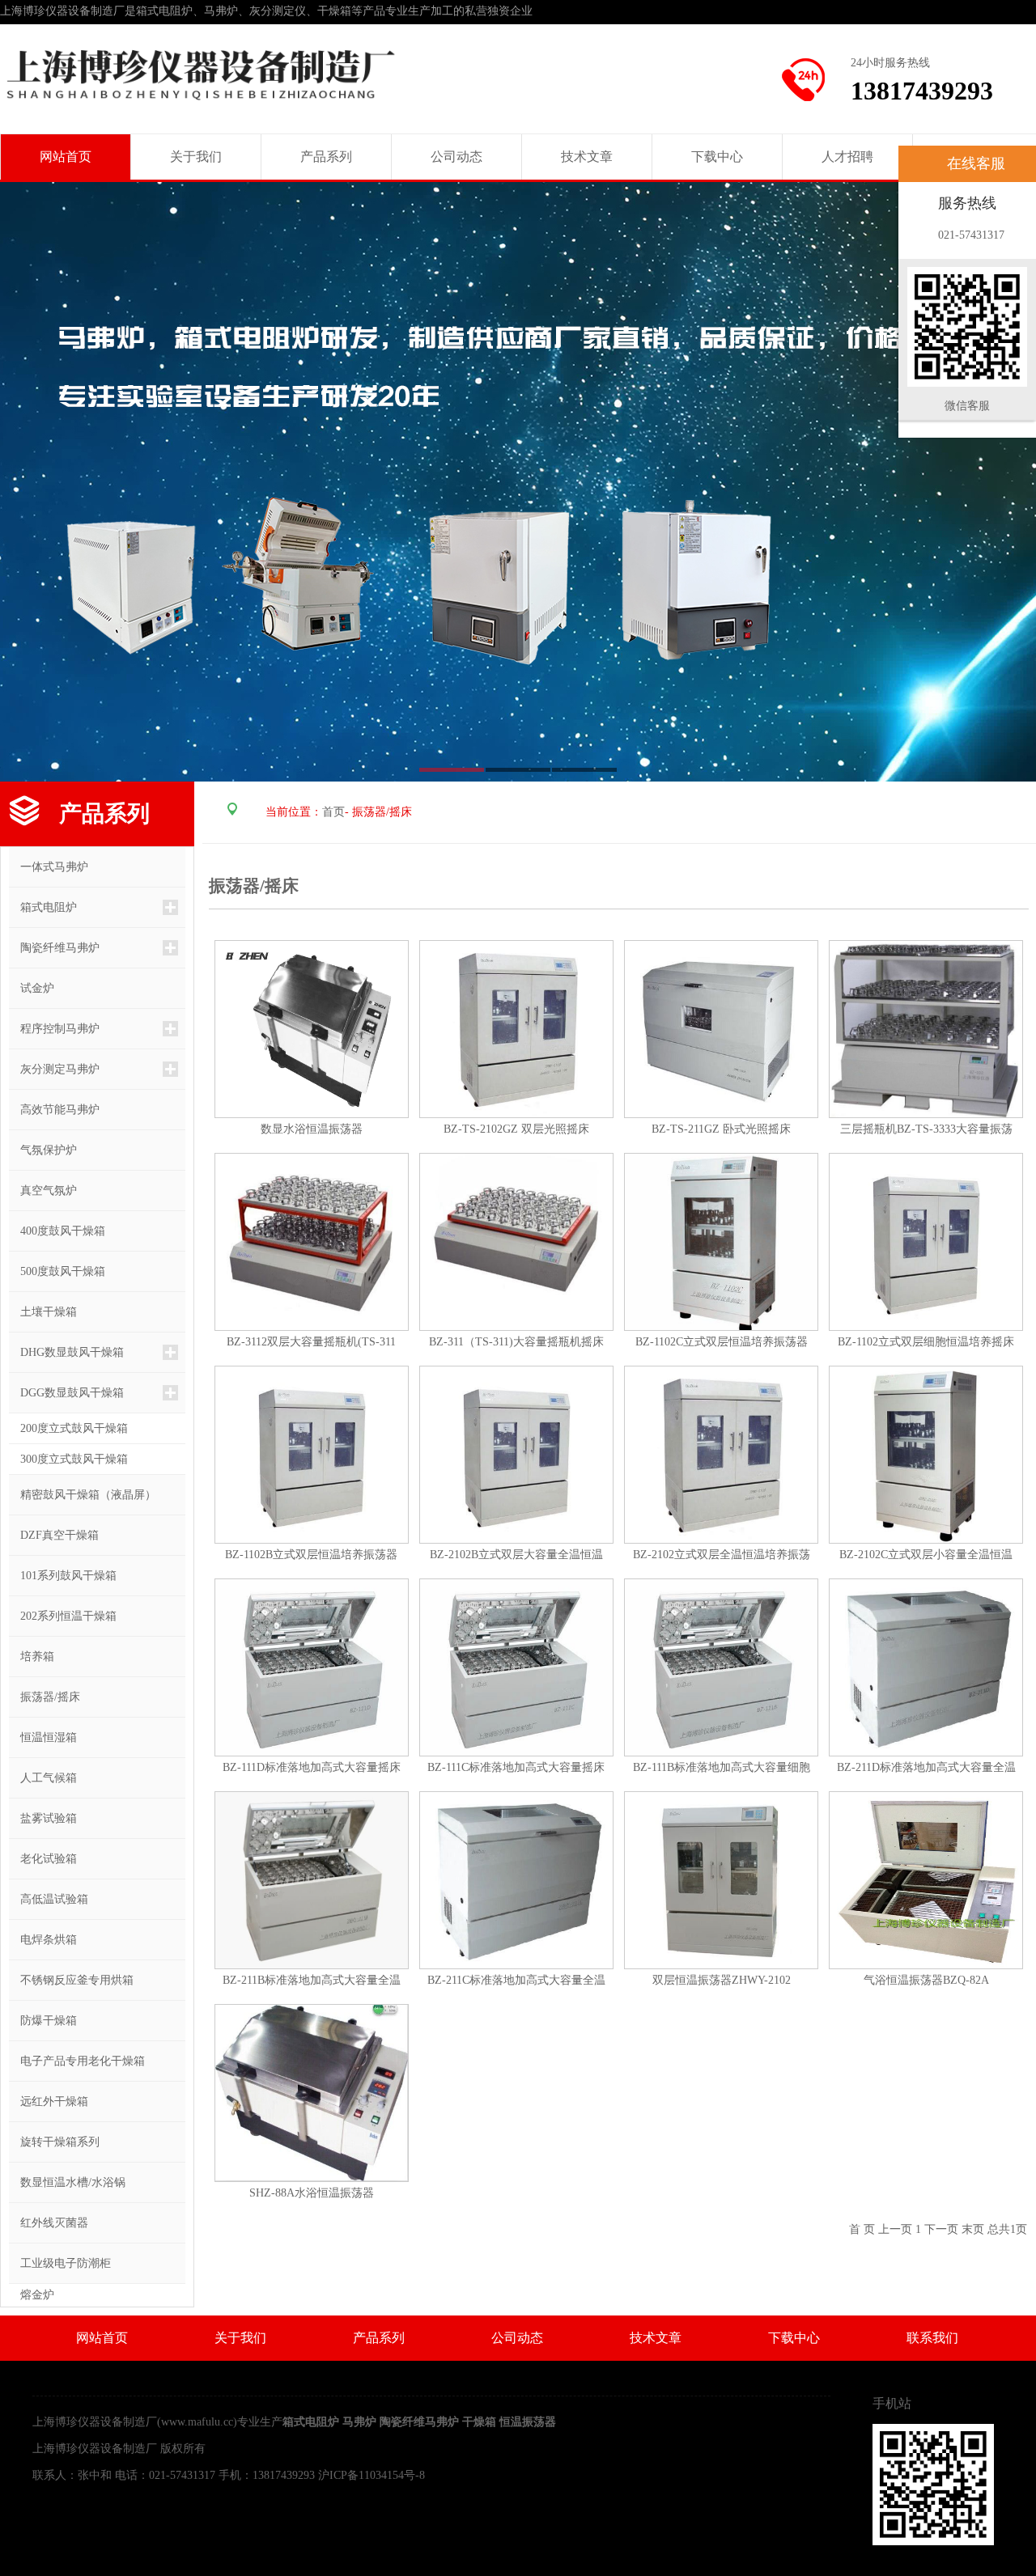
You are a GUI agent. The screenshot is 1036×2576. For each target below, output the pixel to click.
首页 (333, 812)
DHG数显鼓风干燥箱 (66, 1352)
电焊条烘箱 (43, 1940)
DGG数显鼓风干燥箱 (66, 1393)
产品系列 (326, 157)
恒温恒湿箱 (43, 1737)
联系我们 (932, 2338)
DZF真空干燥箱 (54, 1535)
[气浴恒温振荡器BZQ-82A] (926, 1879)
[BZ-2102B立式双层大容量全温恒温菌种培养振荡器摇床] (516, 1453)
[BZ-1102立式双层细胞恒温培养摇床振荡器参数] (926, 1241)
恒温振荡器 (528, 2422)
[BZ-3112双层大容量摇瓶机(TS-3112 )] (312, 1241)
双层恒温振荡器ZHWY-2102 (722, 1980)
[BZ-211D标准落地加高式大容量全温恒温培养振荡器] (926, 1666)
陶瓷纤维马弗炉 (54, 948)
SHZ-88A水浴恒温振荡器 (312, 2193)
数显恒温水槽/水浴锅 (67, 2182)
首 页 (862, 2229)
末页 (973, 2229)
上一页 (895, 2229)
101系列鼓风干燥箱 (63, 1576)
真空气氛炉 (43, 1191)
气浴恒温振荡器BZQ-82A (926, 1980)
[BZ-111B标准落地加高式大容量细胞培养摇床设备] (721, 1666)
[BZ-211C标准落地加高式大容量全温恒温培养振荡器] (516, 1879)
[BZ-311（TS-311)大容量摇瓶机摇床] (516, 1241)
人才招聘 (847, 157)
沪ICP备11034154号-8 (372, 2475)
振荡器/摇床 (45, 1697)
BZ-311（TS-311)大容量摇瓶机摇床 (516, 1342)
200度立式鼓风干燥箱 (74, 1428)
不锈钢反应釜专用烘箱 (71, 1980)
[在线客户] (878, 164)
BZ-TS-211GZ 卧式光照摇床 (721, 1129)
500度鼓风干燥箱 (57, 1271)
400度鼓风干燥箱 (57, 1231)
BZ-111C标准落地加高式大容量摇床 (516, 1767)
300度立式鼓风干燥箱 (74, 1459)
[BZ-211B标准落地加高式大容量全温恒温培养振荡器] (312, 1879)
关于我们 (196, 157)
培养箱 (32, 1657)
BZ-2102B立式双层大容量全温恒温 (516, 1555)
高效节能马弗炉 (54, 1110)
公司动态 (456, 157)
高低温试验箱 (49, 1899)
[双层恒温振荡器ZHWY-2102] (721, 1879)
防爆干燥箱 (43, 2021)
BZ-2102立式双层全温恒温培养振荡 (722, 1555)
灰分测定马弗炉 (54, 1069)
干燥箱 (479, 2422)
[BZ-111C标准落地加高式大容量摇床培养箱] (516, 1666)
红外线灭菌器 (49, 2223)
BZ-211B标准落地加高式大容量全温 (312, 1980)
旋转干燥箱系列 (54, 2142)
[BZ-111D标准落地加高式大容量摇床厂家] (312, 1666)
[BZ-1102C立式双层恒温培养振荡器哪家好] (721, 1241)
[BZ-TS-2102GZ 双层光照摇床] (516, 1028)
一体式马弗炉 (49, 867)
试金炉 (32, 988)
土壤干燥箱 (43, 1312)
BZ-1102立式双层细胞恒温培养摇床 (926, 1342)
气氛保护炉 (43, 1150)
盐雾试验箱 (43, 1818)
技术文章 (587, 157)
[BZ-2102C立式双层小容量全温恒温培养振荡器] (926, 1453)
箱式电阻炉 (43, 907)
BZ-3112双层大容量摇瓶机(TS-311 (311, 1342)
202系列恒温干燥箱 (63, 1616)
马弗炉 (359, 2422)
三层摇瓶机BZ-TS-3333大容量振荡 (926, 1129)
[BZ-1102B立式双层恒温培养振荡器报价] (312, 1453)
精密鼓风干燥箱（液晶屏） (83, 1495)
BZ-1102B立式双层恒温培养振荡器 (311, 1555)
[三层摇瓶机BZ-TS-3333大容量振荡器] (926, 1028)
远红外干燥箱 (49, 2101)
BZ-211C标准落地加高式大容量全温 (516, 1980)
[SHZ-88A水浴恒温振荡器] (312, 2092)
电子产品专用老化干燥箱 (77, 2061)
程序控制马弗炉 (54, 1029)
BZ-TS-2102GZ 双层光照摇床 (516, 1129)
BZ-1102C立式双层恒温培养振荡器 (722, 1342)
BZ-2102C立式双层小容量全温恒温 (926, 1555)
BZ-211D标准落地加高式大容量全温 (926, 1767)
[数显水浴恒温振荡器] (312, 1028)
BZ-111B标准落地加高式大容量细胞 (722, 1767)
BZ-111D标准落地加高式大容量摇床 (312, 1767)
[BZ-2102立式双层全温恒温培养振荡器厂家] (721, 1453)
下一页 (941, 2229)
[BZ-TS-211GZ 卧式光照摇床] (721, 1028)
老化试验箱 (43, 1859)
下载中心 (717, 157)
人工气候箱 (43, 1778)
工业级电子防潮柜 (60, 2263)
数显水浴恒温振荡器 (312, 1129)
